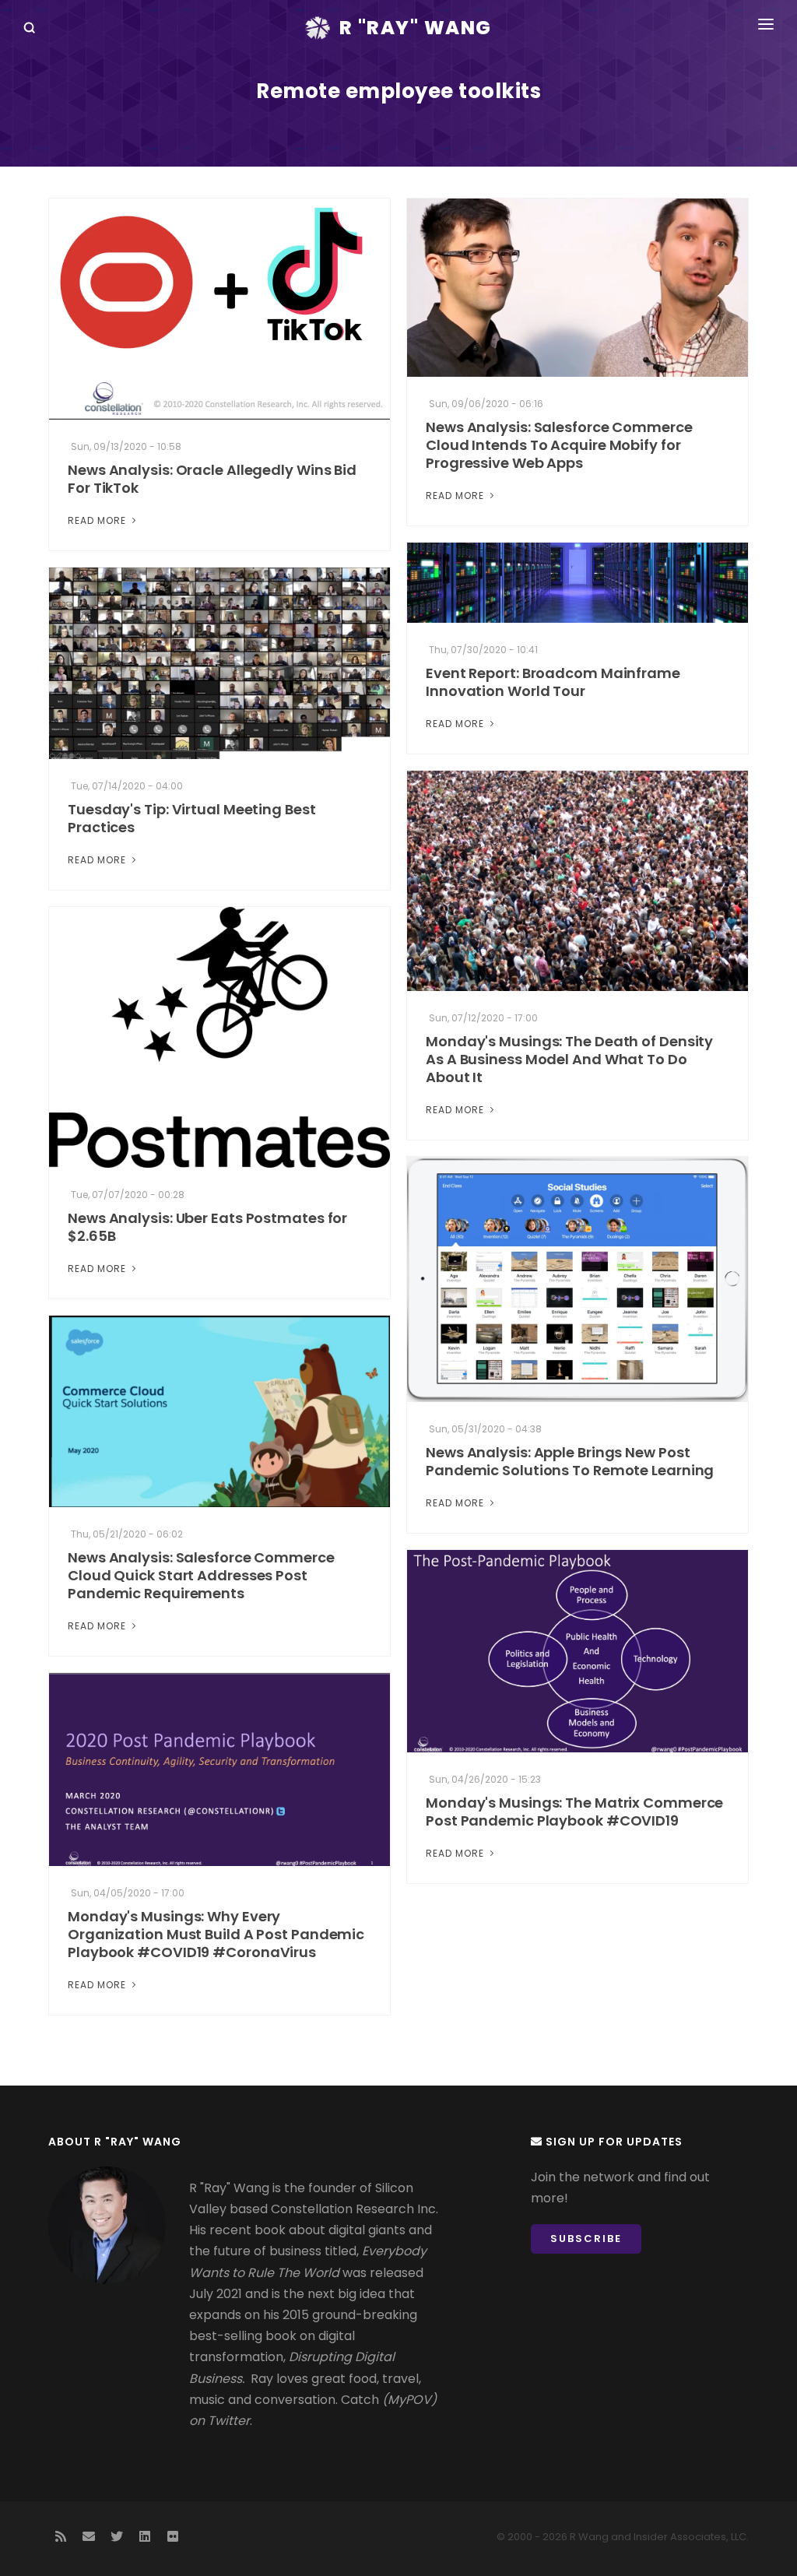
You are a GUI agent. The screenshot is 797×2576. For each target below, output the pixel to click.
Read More (98, 520)
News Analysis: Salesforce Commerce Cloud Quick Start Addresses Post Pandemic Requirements (201, 1575)
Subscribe (586, 2239)
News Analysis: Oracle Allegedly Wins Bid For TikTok (212, 479)
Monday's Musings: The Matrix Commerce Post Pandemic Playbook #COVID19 (574, 1812)
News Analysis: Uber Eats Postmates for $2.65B (207, 1227)
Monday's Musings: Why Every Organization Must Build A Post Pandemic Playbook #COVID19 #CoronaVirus (216, 1934)
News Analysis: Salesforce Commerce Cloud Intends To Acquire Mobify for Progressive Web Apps (559, 445)
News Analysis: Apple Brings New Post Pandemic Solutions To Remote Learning (570, 1461)
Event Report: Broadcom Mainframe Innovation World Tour (553, 682)
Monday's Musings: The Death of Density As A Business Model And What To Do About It (569, 1059)
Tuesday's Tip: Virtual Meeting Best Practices (192, 818)
